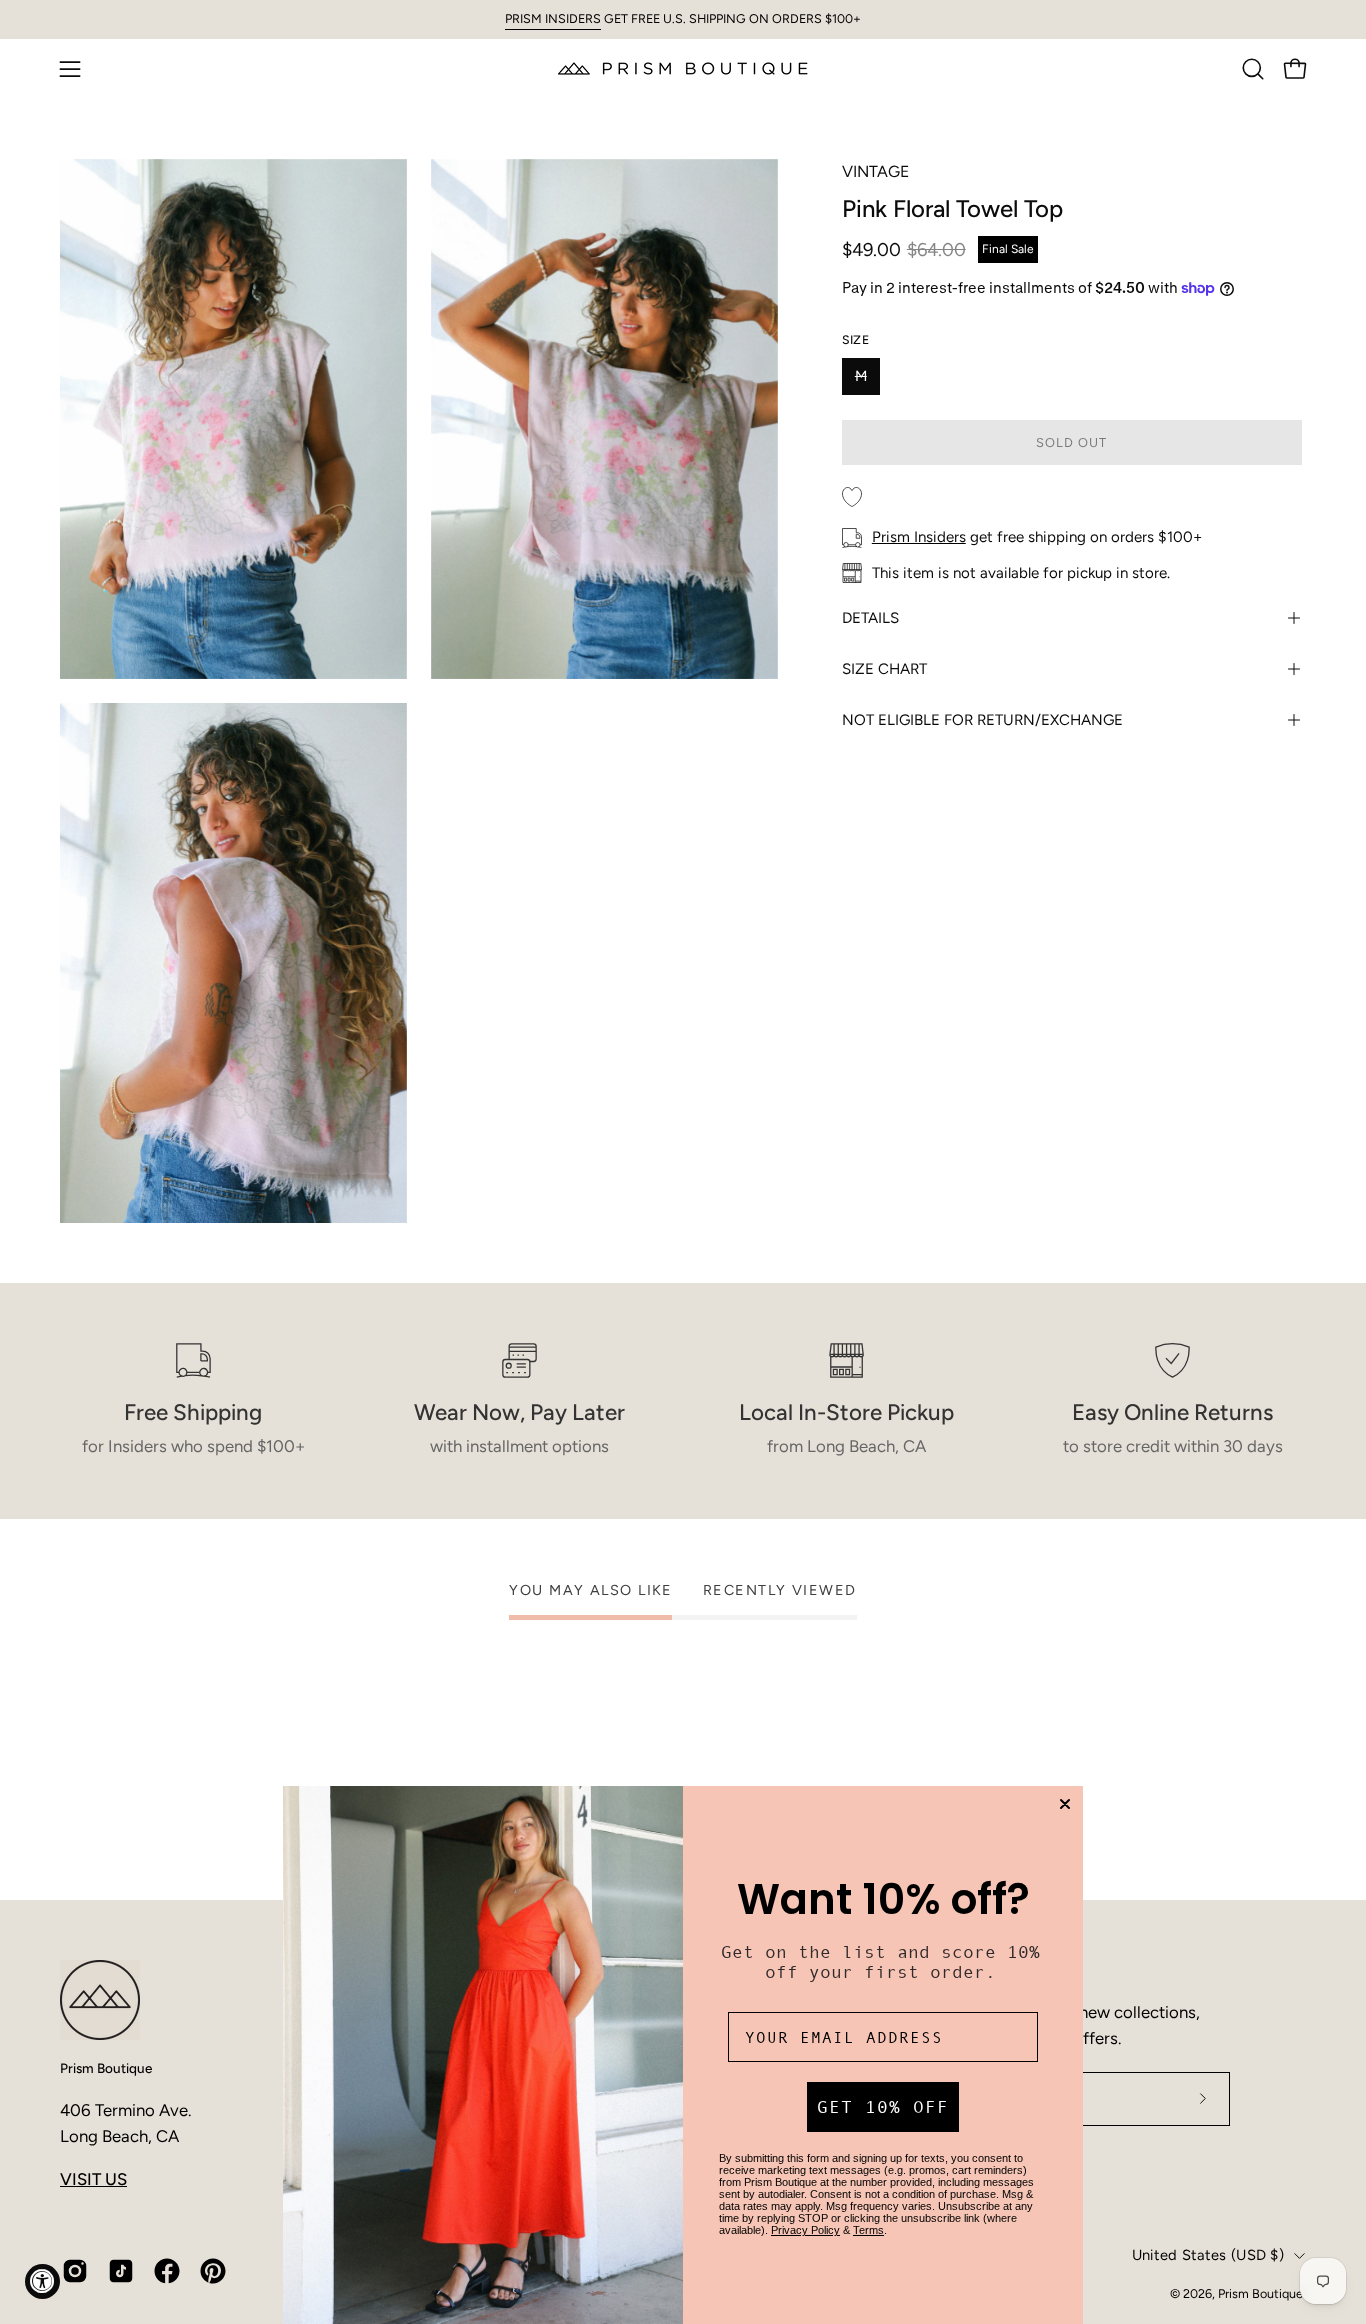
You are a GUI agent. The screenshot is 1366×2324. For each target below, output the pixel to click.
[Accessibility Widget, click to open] (42, 2281)
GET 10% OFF (883, 2107)
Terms (868, 2230)
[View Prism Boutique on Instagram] (75, 2271)
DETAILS (870, 618)
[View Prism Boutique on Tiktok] (121, 2271)
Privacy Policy (805, 2230)
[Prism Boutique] (683, 68)
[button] (1253, 69)
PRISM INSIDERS (553, 18)
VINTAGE (875, 171)
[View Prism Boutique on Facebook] (167, 2271)
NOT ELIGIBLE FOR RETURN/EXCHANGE (982, 720)
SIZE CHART (884, 669)
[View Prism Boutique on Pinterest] (213, 2271)
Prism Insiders (919, 537)
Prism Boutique (106, 2068)
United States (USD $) (1208, 2255)
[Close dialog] (1065, 1804)
